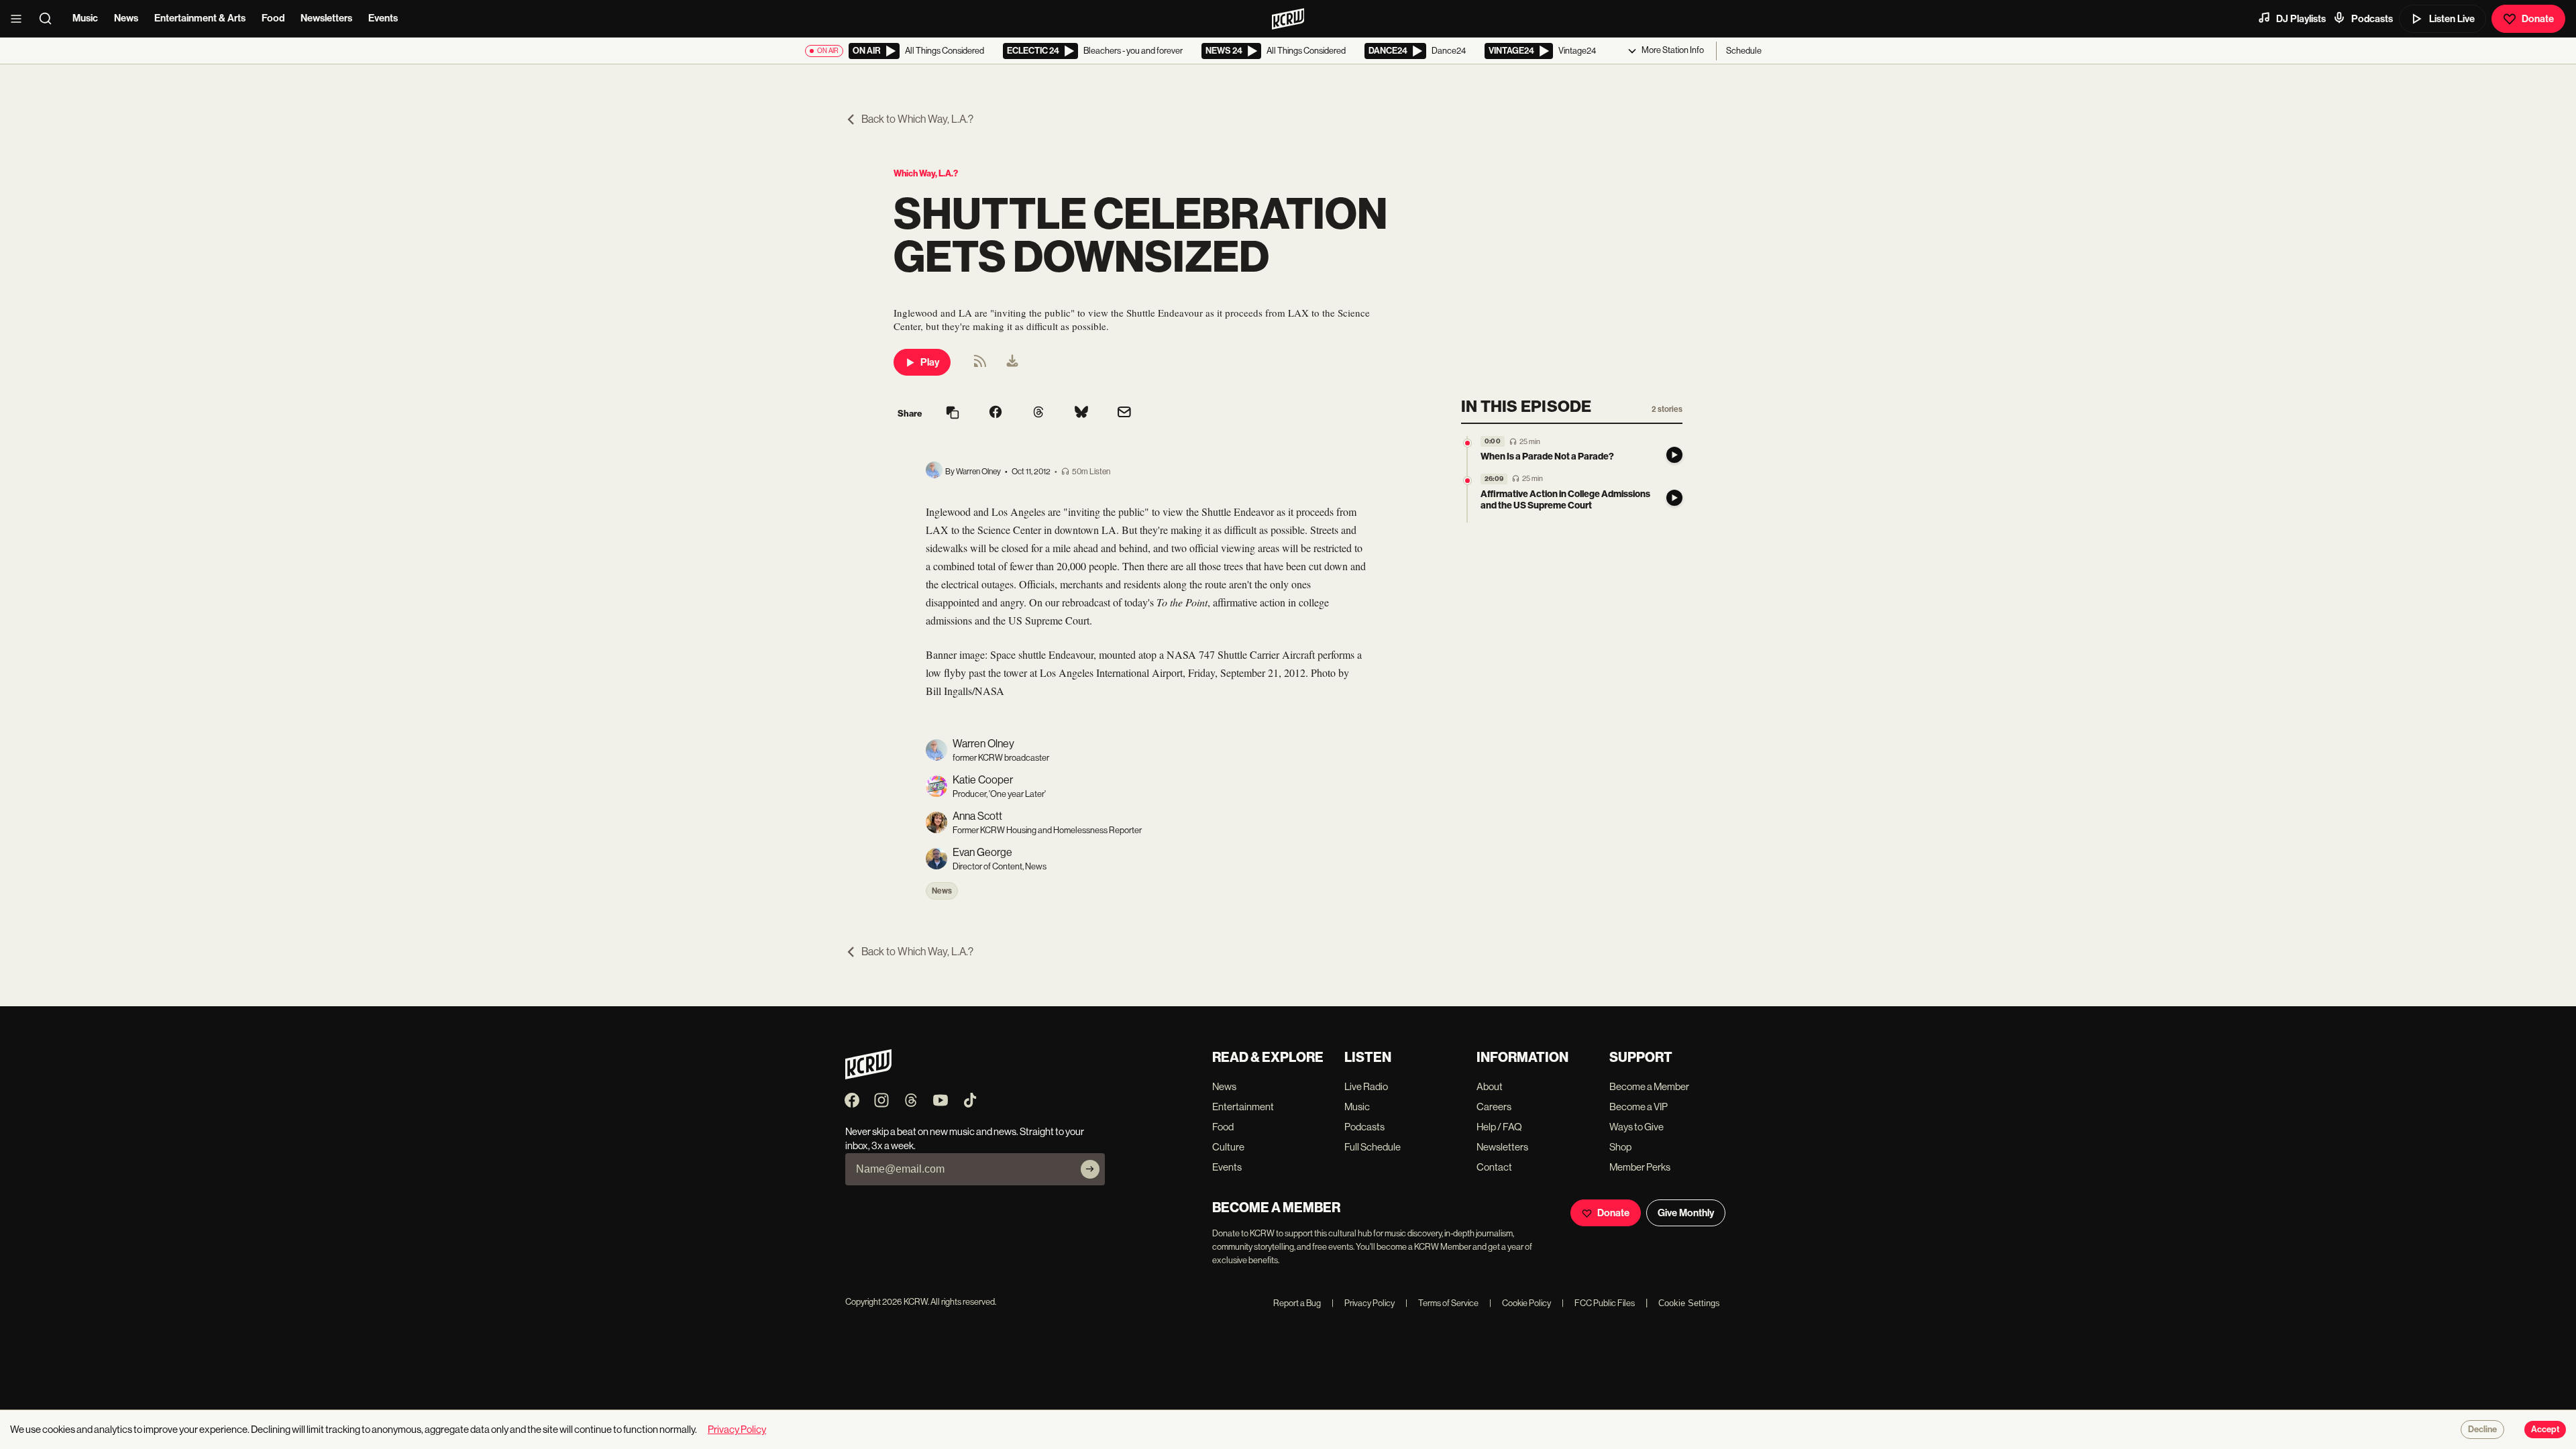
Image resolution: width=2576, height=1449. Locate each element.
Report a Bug (1297, 1303)
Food (273, 18)
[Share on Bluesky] (1081, 413)
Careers (1494, 1107)
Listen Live (2452, 19)
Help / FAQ (1499, 1127)
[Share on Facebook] (996, 413)
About (1490, 1086)
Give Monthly (1686, 1213)
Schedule (1744, 51)
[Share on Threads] (1038, 413)
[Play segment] (1674, 455)
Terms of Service (1442, 1303)
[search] (50, 19)
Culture (1228, 1147)
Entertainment (1243, 1107)
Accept (2545, 1430)
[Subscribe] (1090, 1169)
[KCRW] (868, 1076)
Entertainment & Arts (200, 18)
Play (930, 362)
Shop (1620, 1147)
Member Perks (1640, 1167)
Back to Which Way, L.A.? (917, 119)
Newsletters (326, 18)
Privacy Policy (1363, 1303)
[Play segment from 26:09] (1467, 481)
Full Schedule (1373, 1147)
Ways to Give (1636, 1127)
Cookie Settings (1689, 1303)
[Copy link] (953, 414)
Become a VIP (1639, 1107)
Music (85, 18)
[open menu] (20, 19)
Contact (1494, 1167)
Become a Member (1649, 1086)
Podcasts (2372, 19)
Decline (2482, 1430)
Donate (2538, 19)
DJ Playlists (2301, 19)
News (126, 18)
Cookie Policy (1520, 1303)
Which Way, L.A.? (926, 173)
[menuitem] (1012, 362)
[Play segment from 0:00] (1467, 443)
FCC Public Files (1598, 1303)
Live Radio (1366, 1086)
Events (383, 18)
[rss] (980, 365)
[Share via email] (1124, 414)
